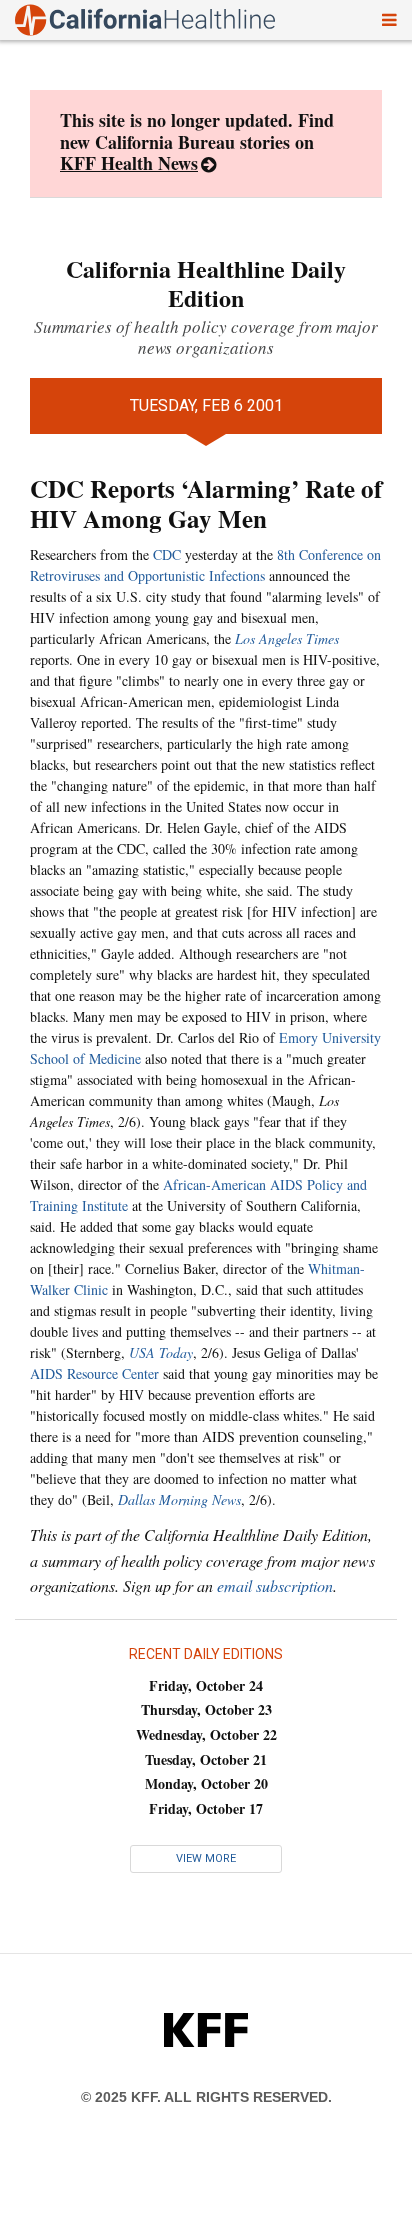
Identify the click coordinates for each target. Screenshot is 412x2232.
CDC (167, 554)
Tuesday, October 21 (206, 1759)
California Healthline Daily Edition (206, 283)
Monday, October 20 (206, 1783)
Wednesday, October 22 (206, 1734)
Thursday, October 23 (206, 1709)
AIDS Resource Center (94, 1373)
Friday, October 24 (206, 1685)
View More (206, 1858)
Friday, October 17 (206, 1808)
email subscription (275, 1585)
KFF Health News (129, 163)
